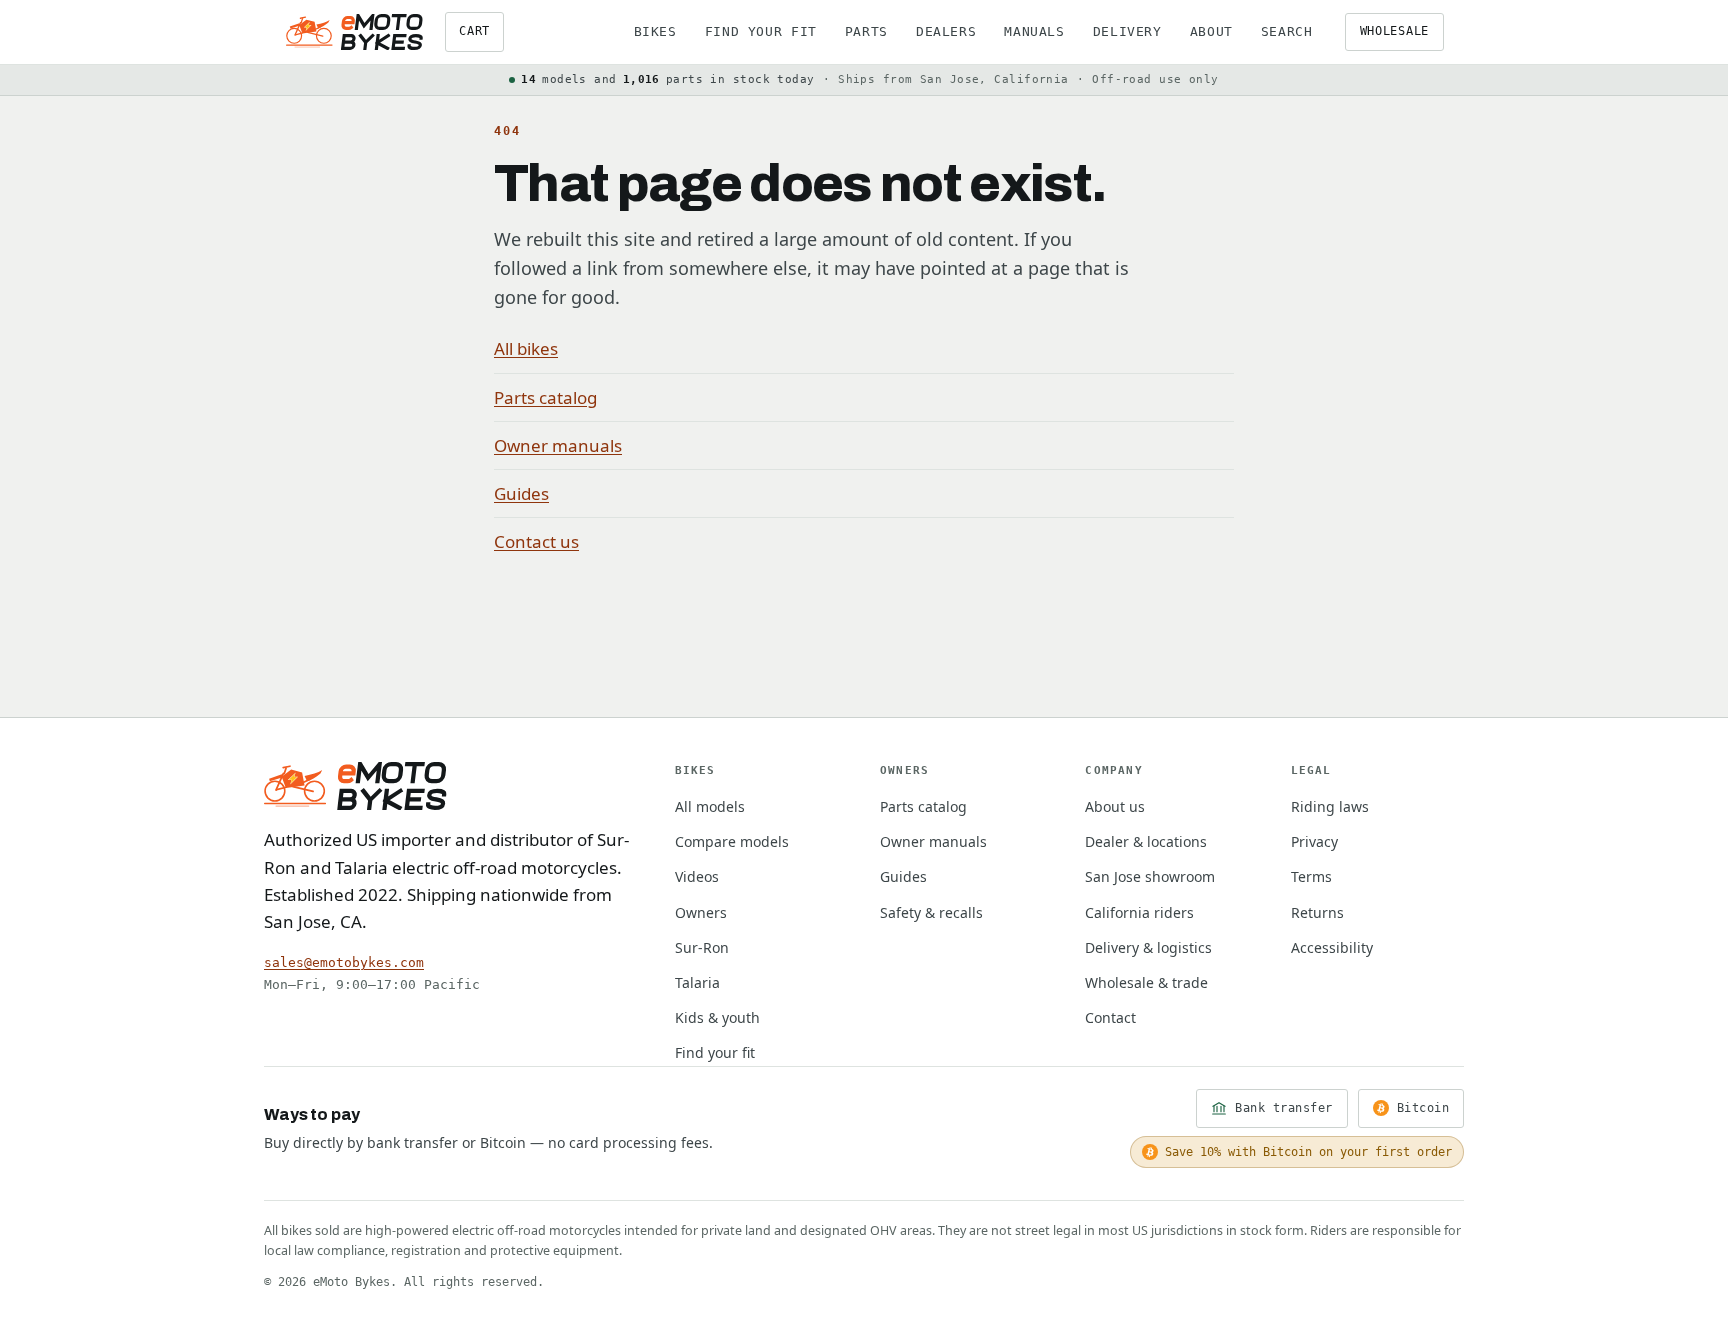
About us (1115, 806)
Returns (1317, 912)
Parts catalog (545, 397)
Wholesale (1394, 31)
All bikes (526, 348)
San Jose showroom (1150, 876)
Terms (1311, 876)
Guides (521, 493)
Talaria (697, 982)
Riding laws (1330, 806)
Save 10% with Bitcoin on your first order (1308, 1152)
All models (710, 806)
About (1211, 31)
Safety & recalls (931, 912)
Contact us (536, 541)
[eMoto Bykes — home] (354, 32)
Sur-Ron (702, 947)
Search (1287, 31)
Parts (866, 31)
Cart (474, 31)
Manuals (1034, 31)
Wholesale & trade (1146, 982)
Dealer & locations (1146, 841)
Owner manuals (558, 445)
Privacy (1314, 841)
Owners (701, 912)
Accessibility (1332, 947)
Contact (1110, 1017)
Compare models (732, 841)
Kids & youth (717, 1017)
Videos (697, 876)
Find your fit (761, 31)
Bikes (655, 31)
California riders (1139, 912)
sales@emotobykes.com (344, 962)
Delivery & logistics (1148, 947)
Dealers (946, 31)
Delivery (1127, 31)
